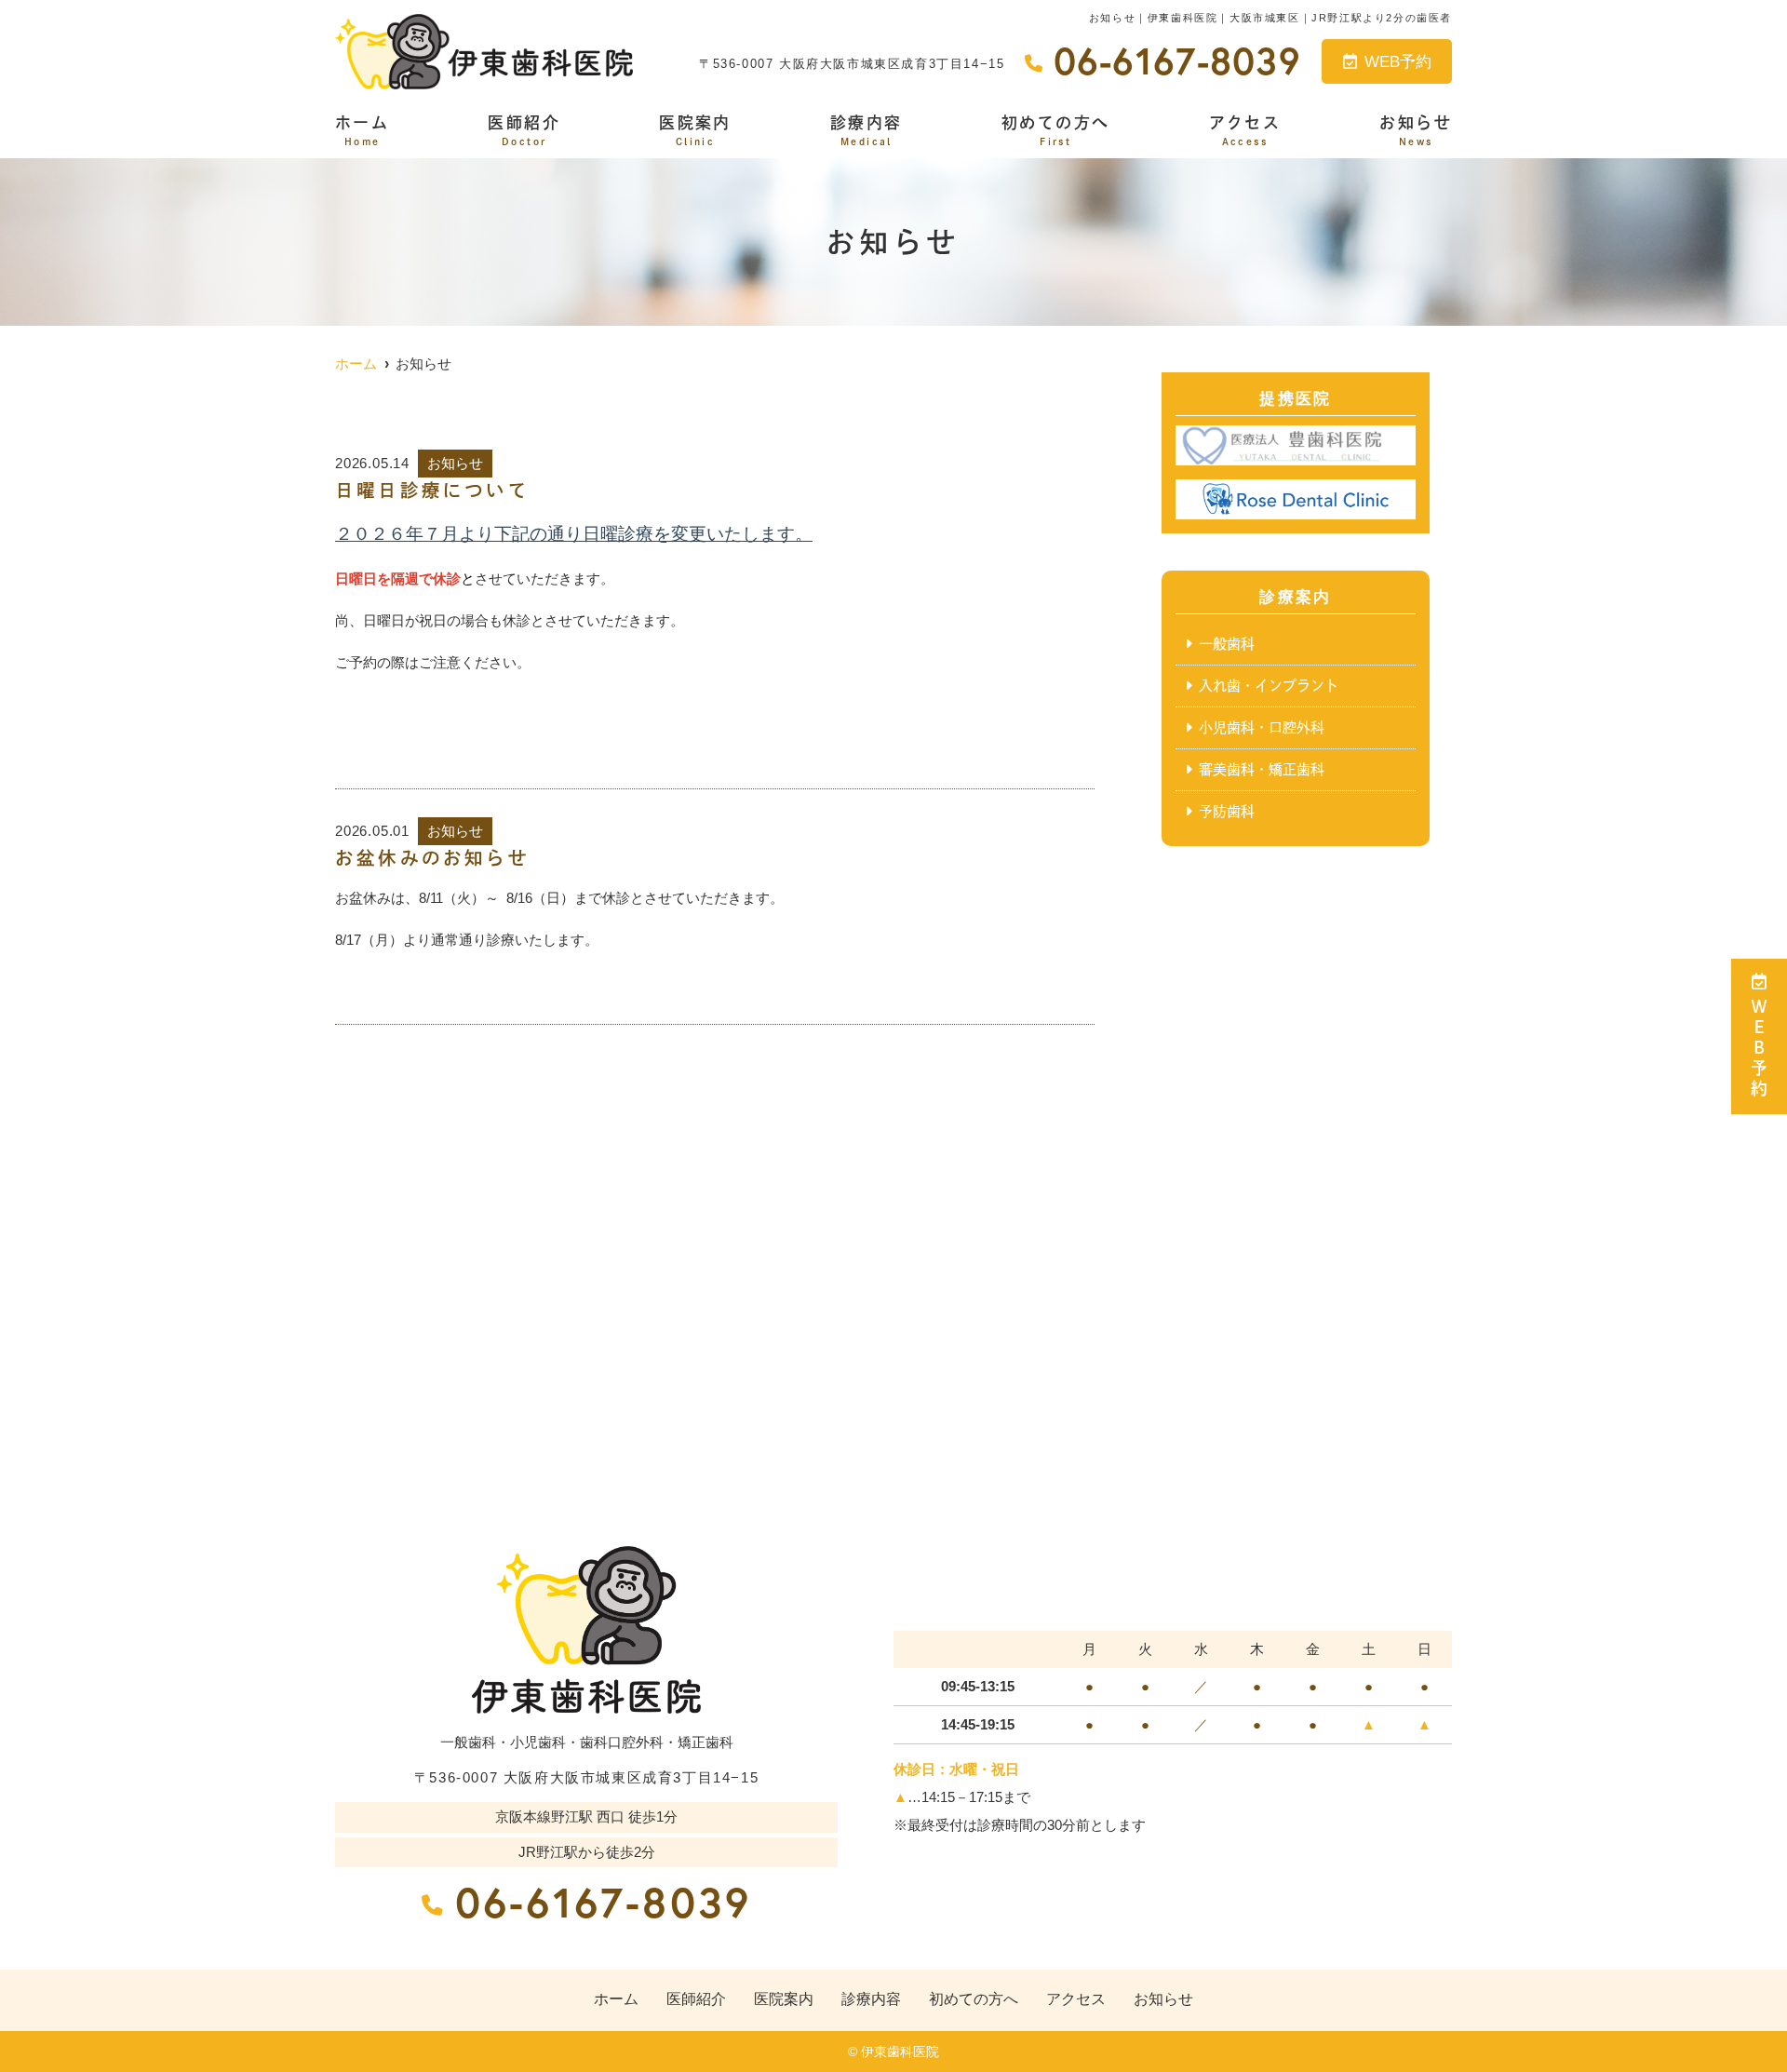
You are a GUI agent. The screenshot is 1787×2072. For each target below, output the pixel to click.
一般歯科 (1227, 644)
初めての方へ (1055, 130)
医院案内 (695, 130)
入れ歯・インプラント (1269, 686)
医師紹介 (524, 130)
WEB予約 (1398, 62)
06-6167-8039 (603, 1902)
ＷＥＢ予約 (1759, 1049)
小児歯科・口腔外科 (1262, 727)
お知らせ (1416, 130)
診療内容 (867, 130)
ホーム (362, 130)
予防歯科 (1227, 811)
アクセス (1245, 130)
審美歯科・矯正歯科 (1262, 769)
